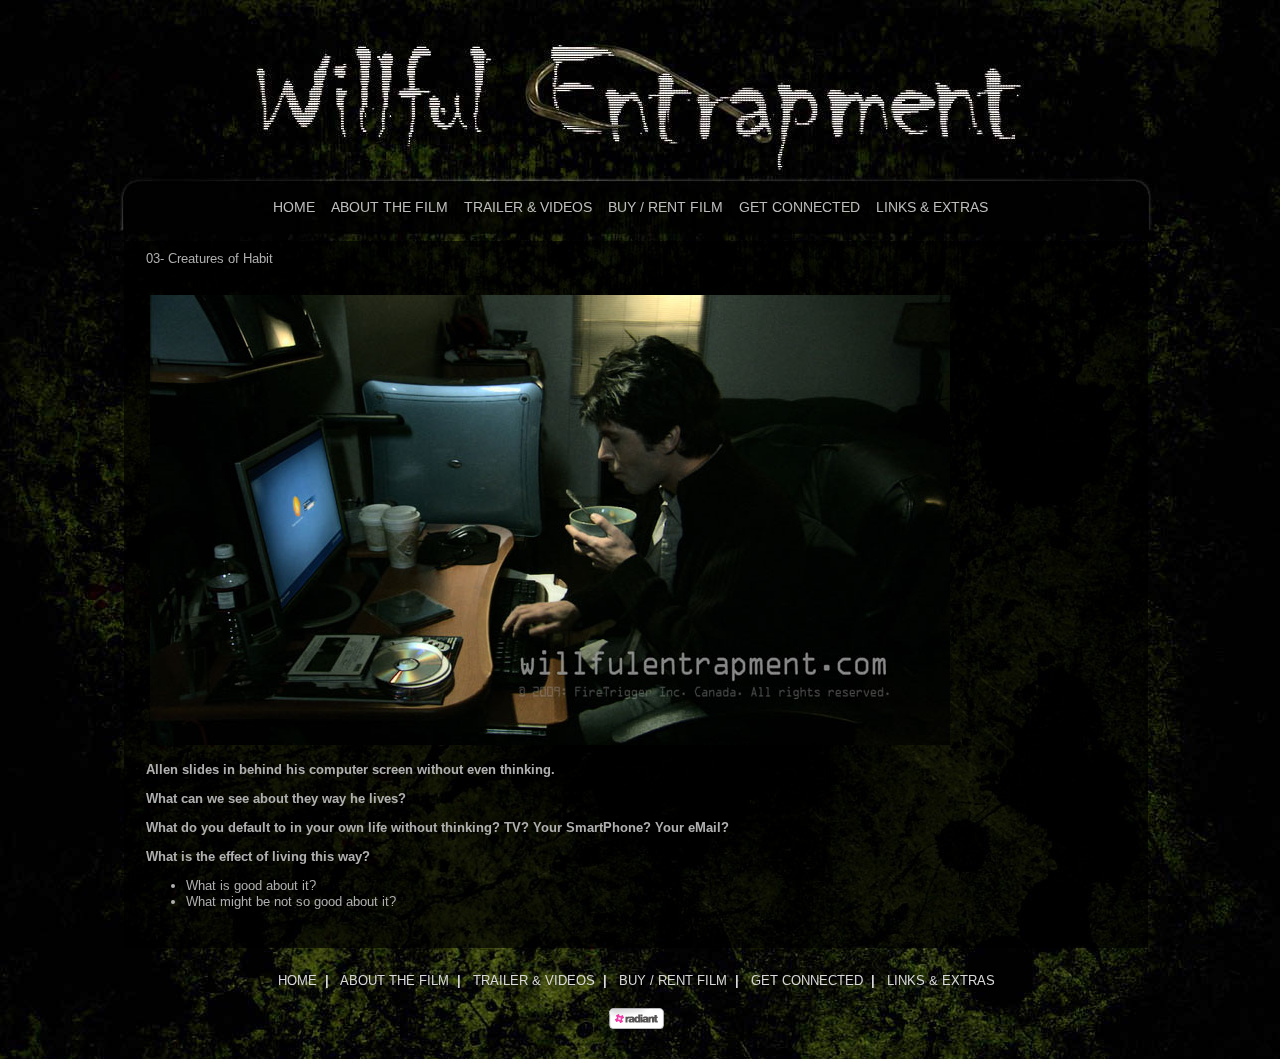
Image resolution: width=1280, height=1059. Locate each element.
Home (294, 207)
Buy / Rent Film (665, 207)
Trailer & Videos (528, 207)
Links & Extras (932, 207)
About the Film (389, 207)
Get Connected (799, 207)
